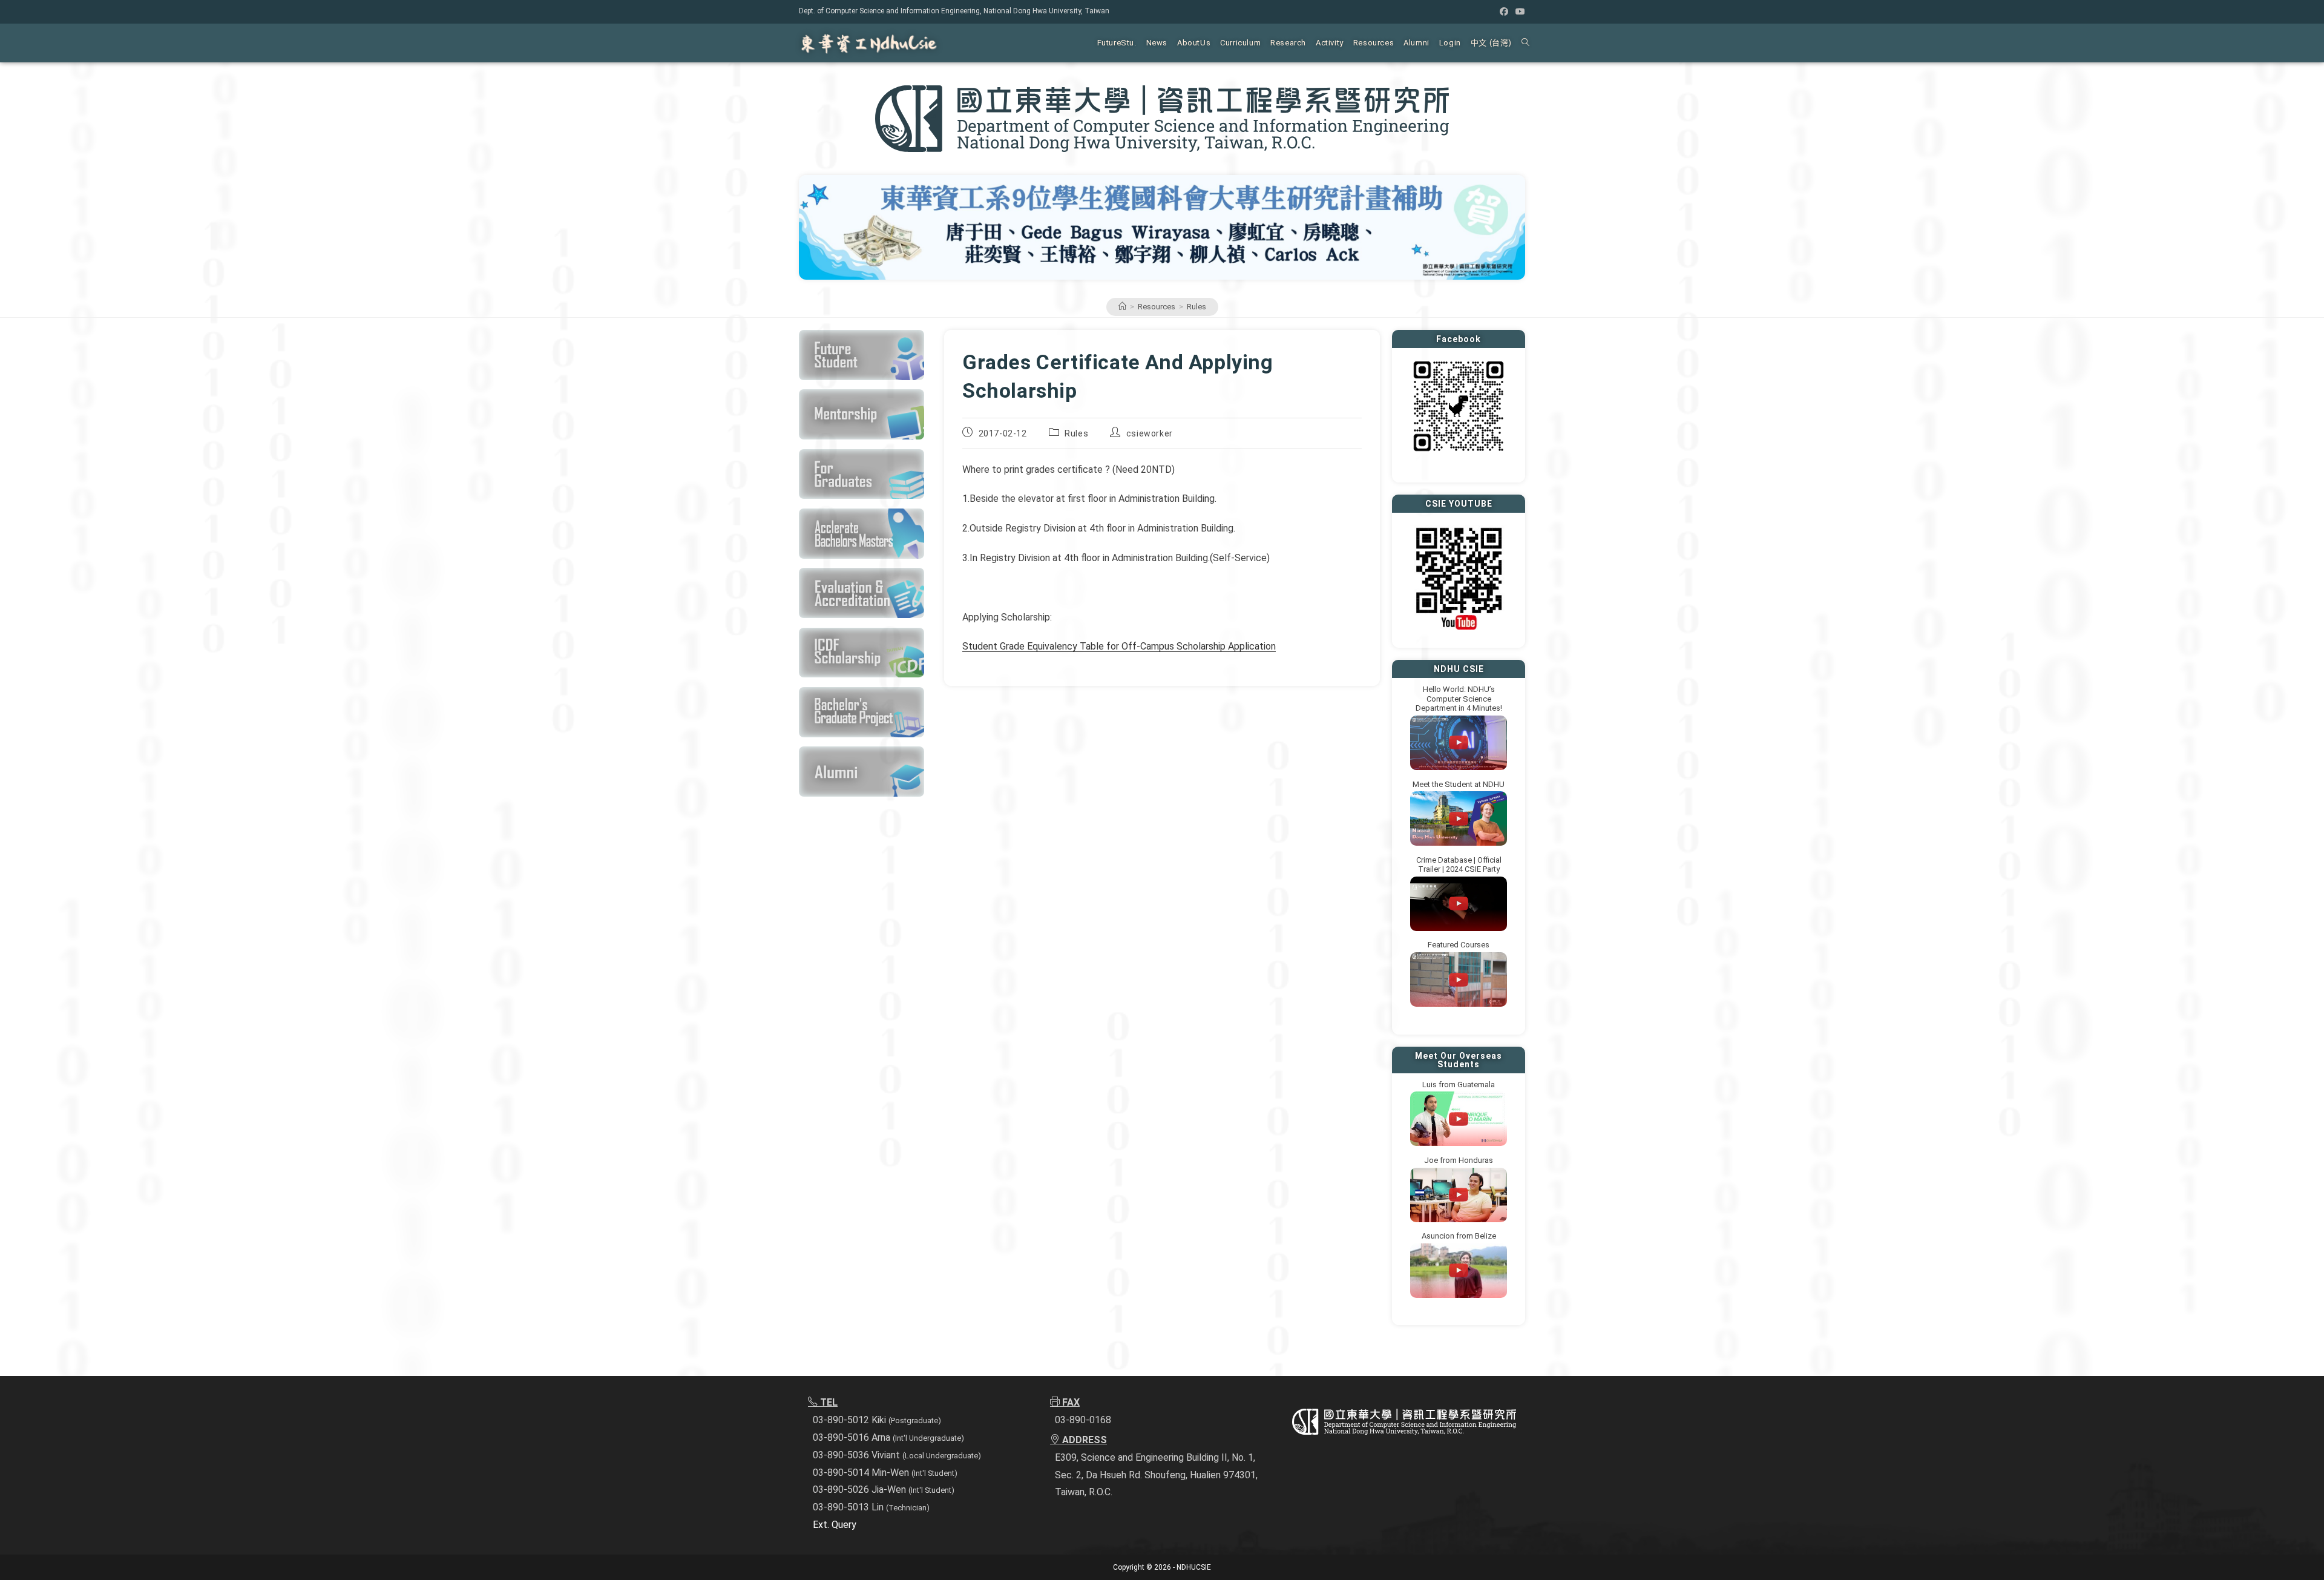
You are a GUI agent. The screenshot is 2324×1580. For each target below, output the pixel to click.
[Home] (1122, 307)
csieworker (1150, 433)
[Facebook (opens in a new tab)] (1504, 12)
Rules (1196, 307)
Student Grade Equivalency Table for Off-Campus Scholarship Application (1119, 646)
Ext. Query (835, 1525)
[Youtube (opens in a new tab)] (1518, 12)
